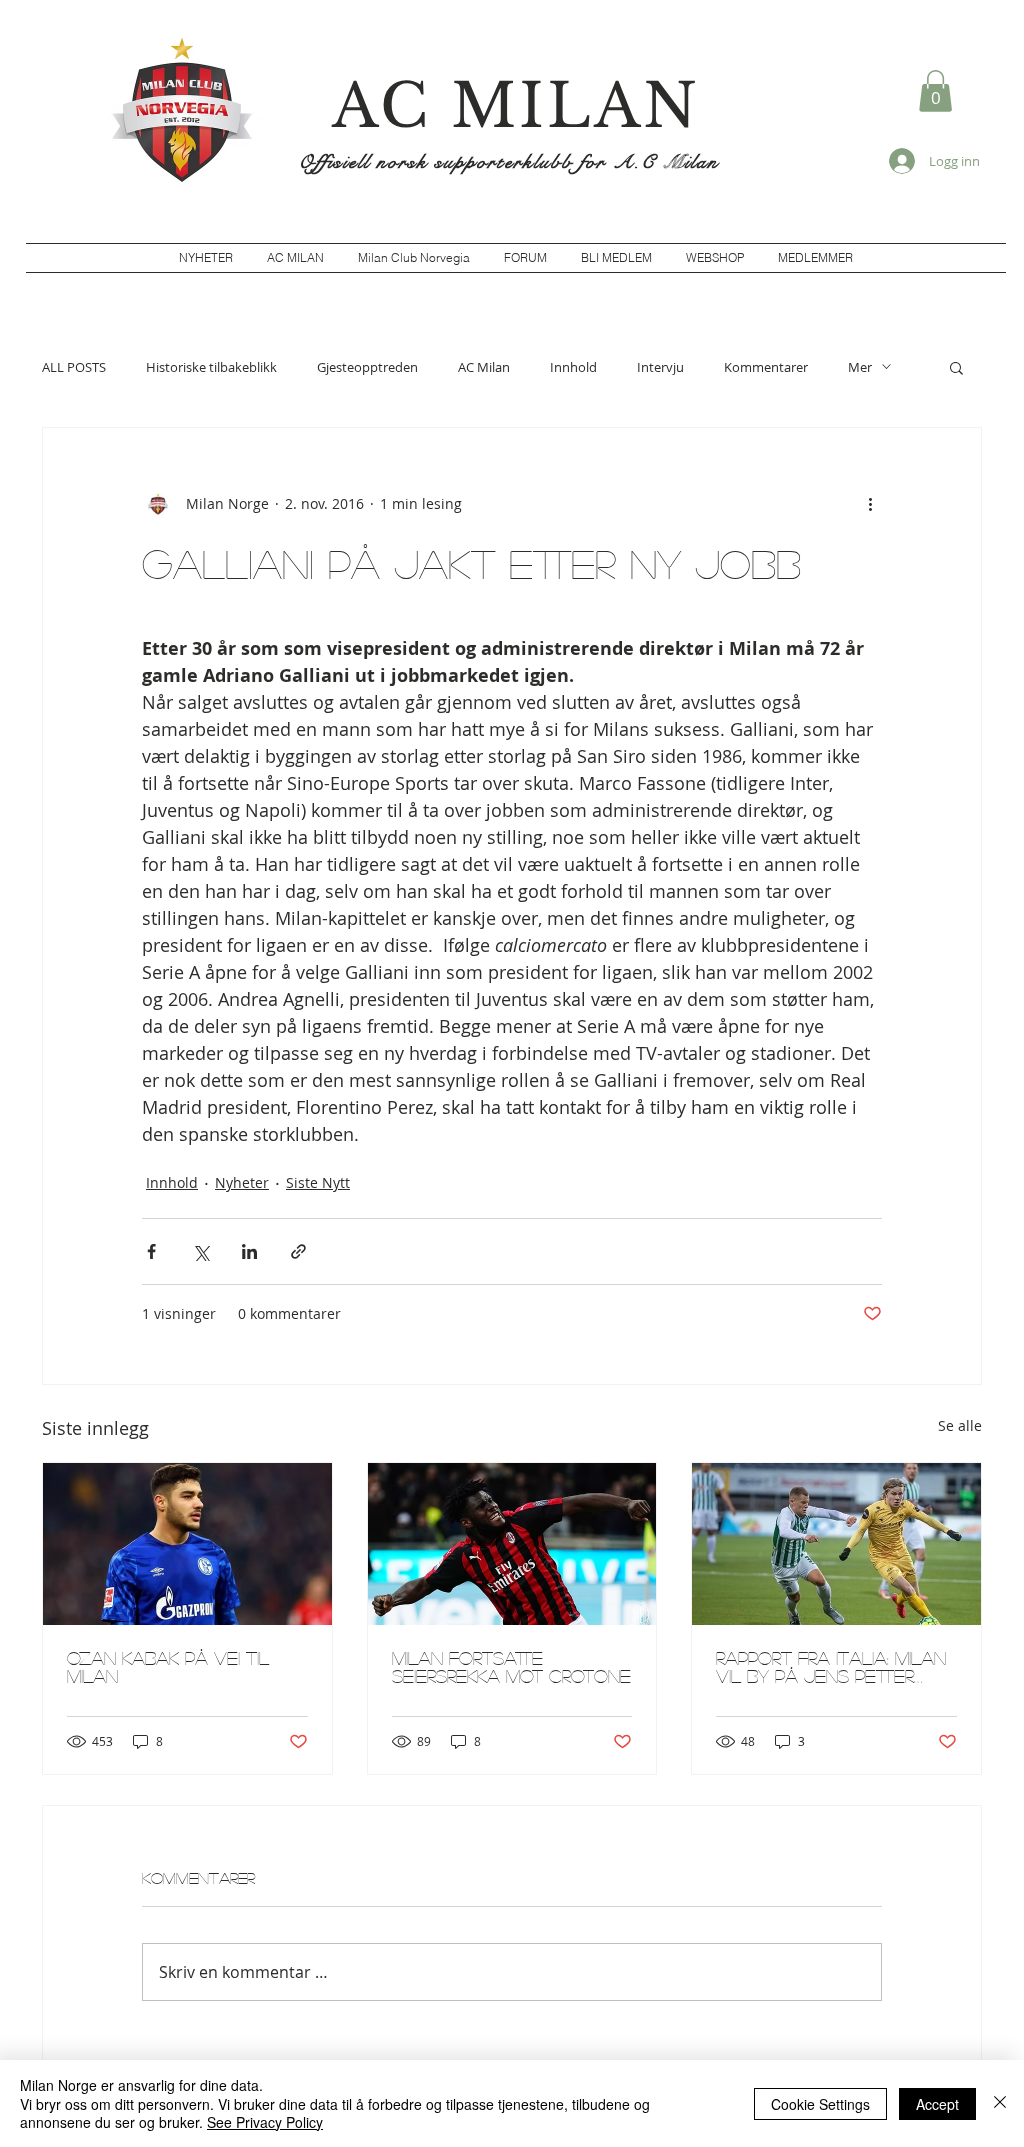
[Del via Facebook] (151, 1251)
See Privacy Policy (265, 2122)
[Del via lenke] (298, 1251)
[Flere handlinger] (870, 504)
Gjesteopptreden (367, 367)
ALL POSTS (74, 367)
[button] (935, 91)
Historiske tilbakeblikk (211, 367)
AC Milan (484, 367)
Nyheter (242, 1182)
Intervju (660, 367)
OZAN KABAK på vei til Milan (168, 1667)
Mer (860, 367)
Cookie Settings (820, 2104)
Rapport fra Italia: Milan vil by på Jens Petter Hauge (831, 1667)
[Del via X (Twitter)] (200, 1251)
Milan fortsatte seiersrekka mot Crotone (511, 1667)
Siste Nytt (318, 1182)
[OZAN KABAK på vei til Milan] (187, 1544)
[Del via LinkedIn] (249, 1251)
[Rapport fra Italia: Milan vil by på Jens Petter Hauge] (836, 1544)
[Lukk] (1000, 2103)
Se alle (960, 1425)
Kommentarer (766, 367)
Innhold (573, 367)
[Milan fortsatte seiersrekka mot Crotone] (512, 1544)
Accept (937, 2104)
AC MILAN (516, 106)
